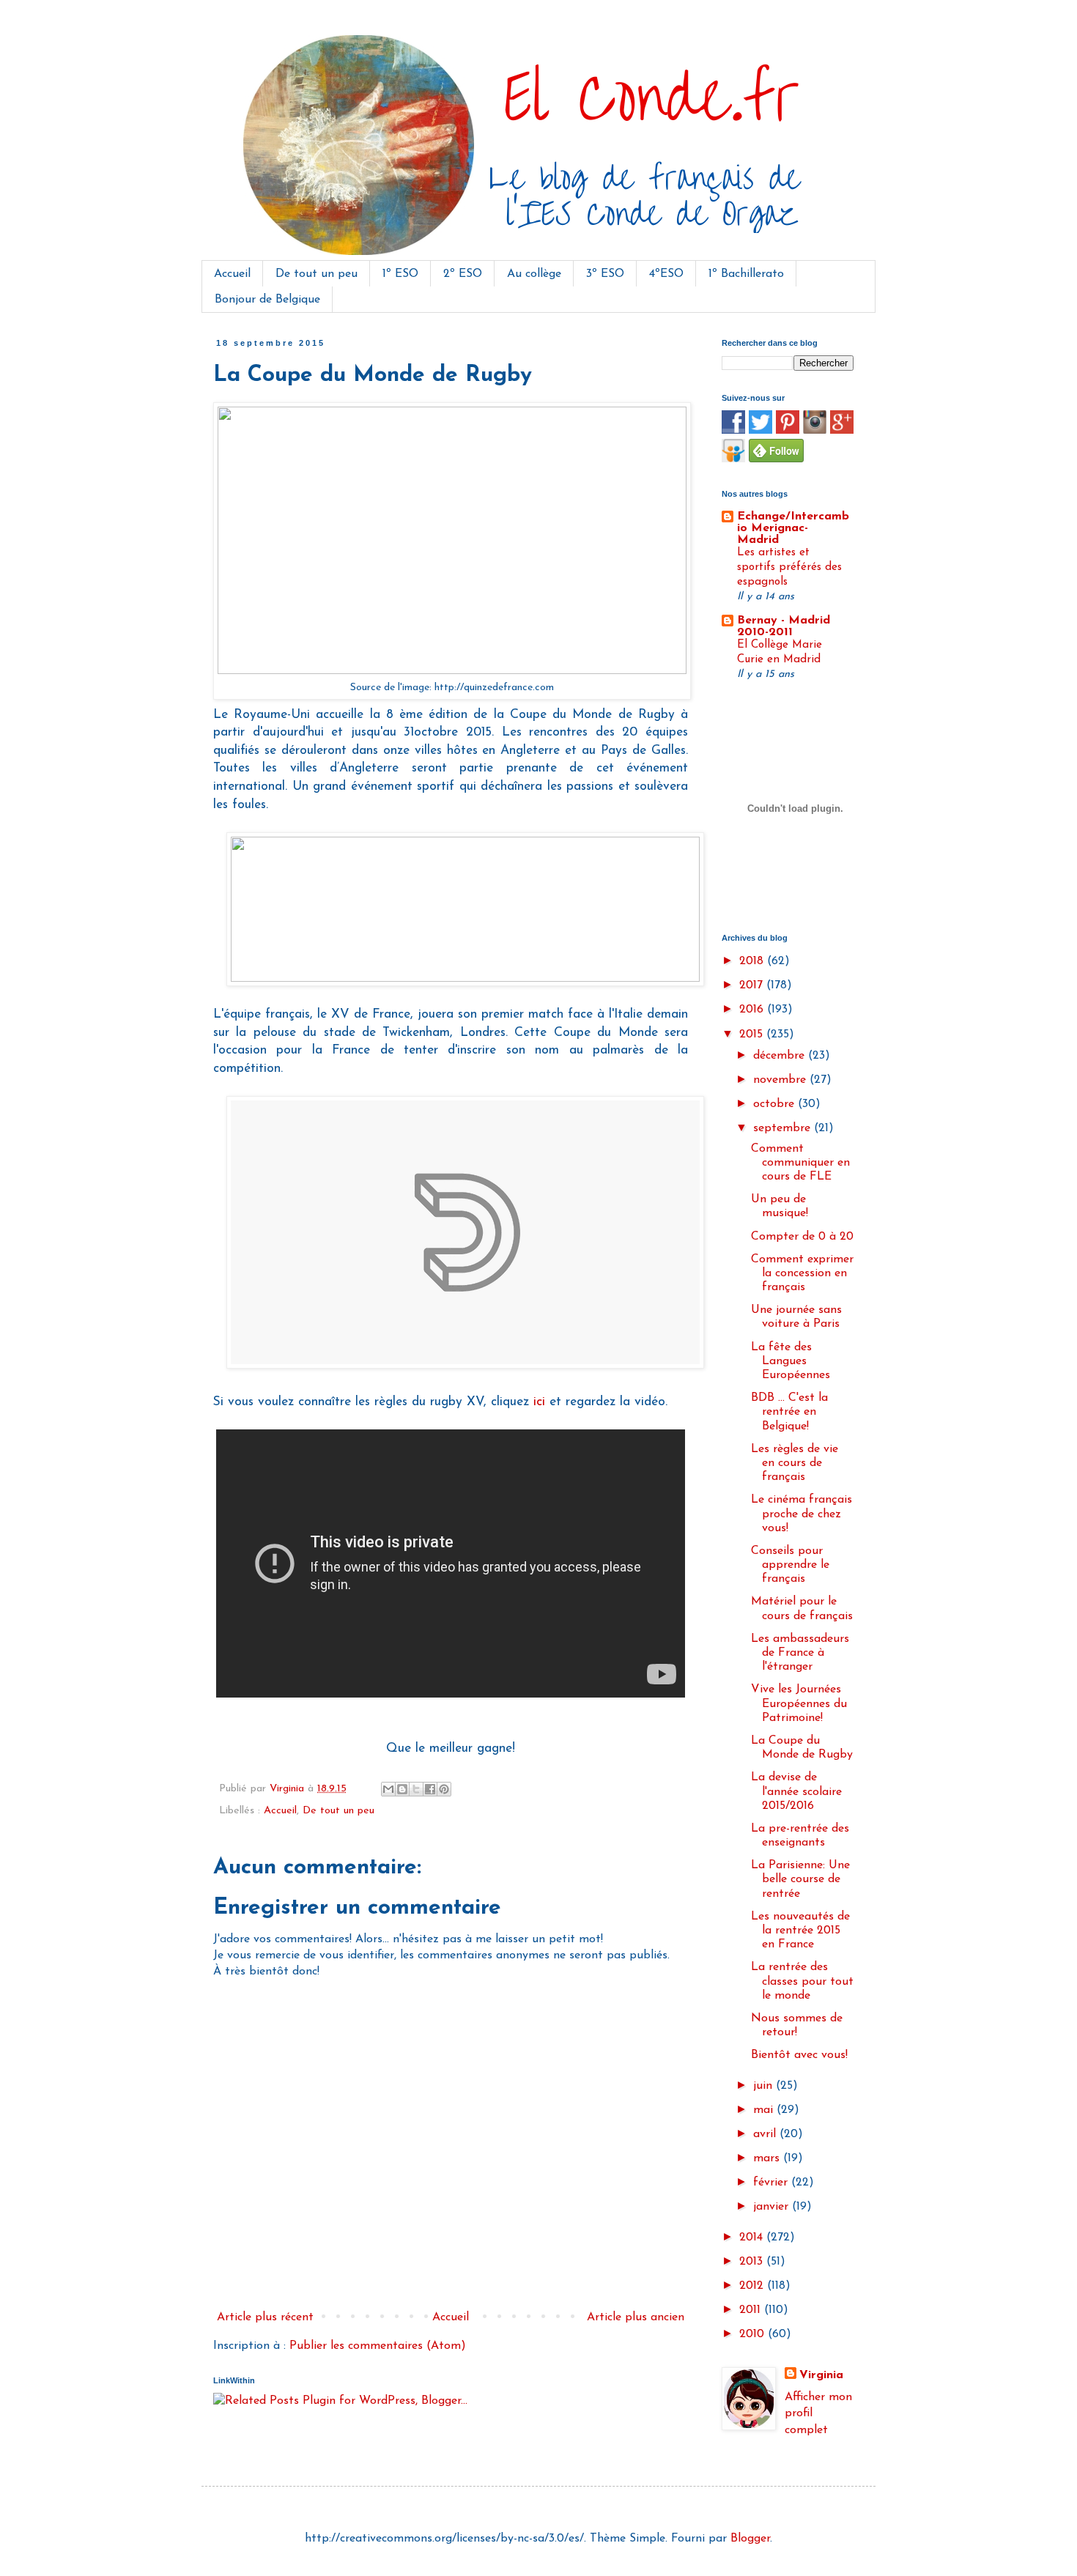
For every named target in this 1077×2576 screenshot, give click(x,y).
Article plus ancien (636, 2317)
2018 (753, 961)
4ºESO (666, 274)
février (772, 2183)
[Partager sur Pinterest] (444, 1789)
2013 (753, 2262)
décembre (781, 1056)
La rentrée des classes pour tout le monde (802, 1981)
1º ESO (400, 274)
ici (539, 1402)
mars (768, 2158)
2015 (753, 1035)
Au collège (534, 274)
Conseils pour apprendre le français (790, 1565)
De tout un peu (317, 274)
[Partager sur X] (416, 1789)
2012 (753, 2286)
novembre (781, 1080)
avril (766, 2134)
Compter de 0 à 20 (802, 1237)
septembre (784, 1128)
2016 (753, 1010)
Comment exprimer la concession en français (802, 1273)
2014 (753, 2238)
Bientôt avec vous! (799, 2055)
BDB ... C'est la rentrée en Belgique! (789, 1412)
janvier (773, 2207)
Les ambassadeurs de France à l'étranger (800, 1653)
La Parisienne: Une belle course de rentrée (800, 1879)
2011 (752, 2310)
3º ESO (605, 274)
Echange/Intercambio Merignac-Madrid (793, 528)
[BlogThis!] (402, 1789)
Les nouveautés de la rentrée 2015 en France (800, 1931)
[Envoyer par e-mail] (388, 1789)
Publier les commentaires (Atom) (378, 2346)
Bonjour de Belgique (267, 300)
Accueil (232, 274)
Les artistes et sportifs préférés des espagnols (789, 567)
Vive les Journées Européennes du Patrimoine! (799, 1703)
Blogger (750, 2539)
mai (765, 2110)
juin (765, 2086)
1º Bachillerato (746, 274)
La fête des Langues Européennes (791, 1361)
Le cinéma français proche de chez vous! (802, 1514)
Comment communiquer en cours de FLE (800, 1163)
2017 (753, 985)
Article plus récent (265, 2317)
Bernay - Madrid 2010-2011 (784, 626)
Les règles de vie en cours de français (795, 1463)
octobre (776, 1104)
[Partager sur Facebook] (430, 1789)
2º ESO (463, 274)
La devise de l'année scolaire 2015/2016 (796, 1791)
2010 (754, 2334)
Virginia (821, 2375)
